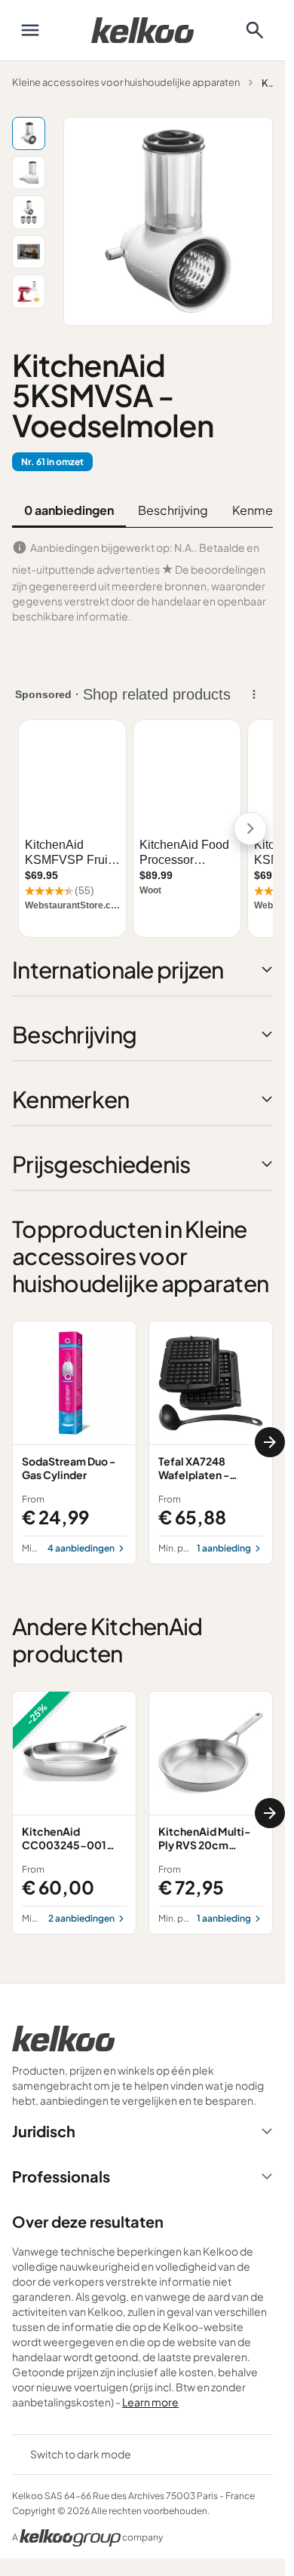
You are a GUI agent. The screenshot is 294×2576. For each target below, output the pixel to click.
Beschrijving (173, 510)
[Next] (270, 1442)
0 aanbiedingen (69, 510)
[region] (142, 1443)
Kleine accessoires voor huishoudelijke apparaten (126, 82)
